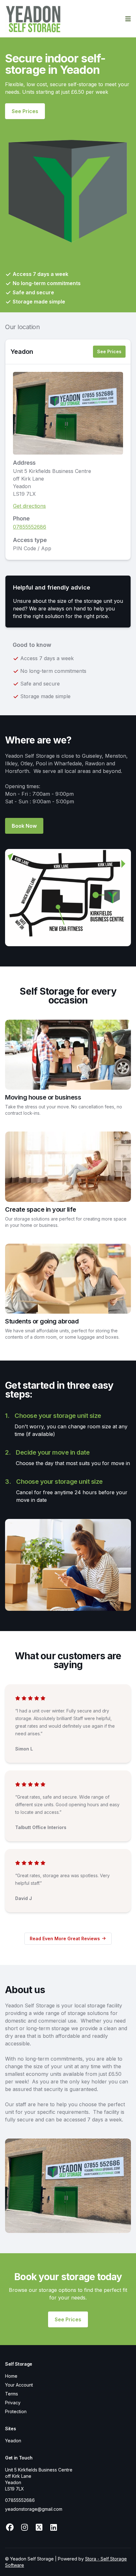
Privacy (13, 2403)
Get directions (29, 506)
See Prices (25, 111)
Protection (16, 2411)
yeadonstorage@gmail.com (34, 2509)
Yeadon (22, 352)
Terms (12, 2394)
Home (11, 2376)
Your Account (19, 2385)
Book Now (24, 826)
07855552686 (30, 527)
